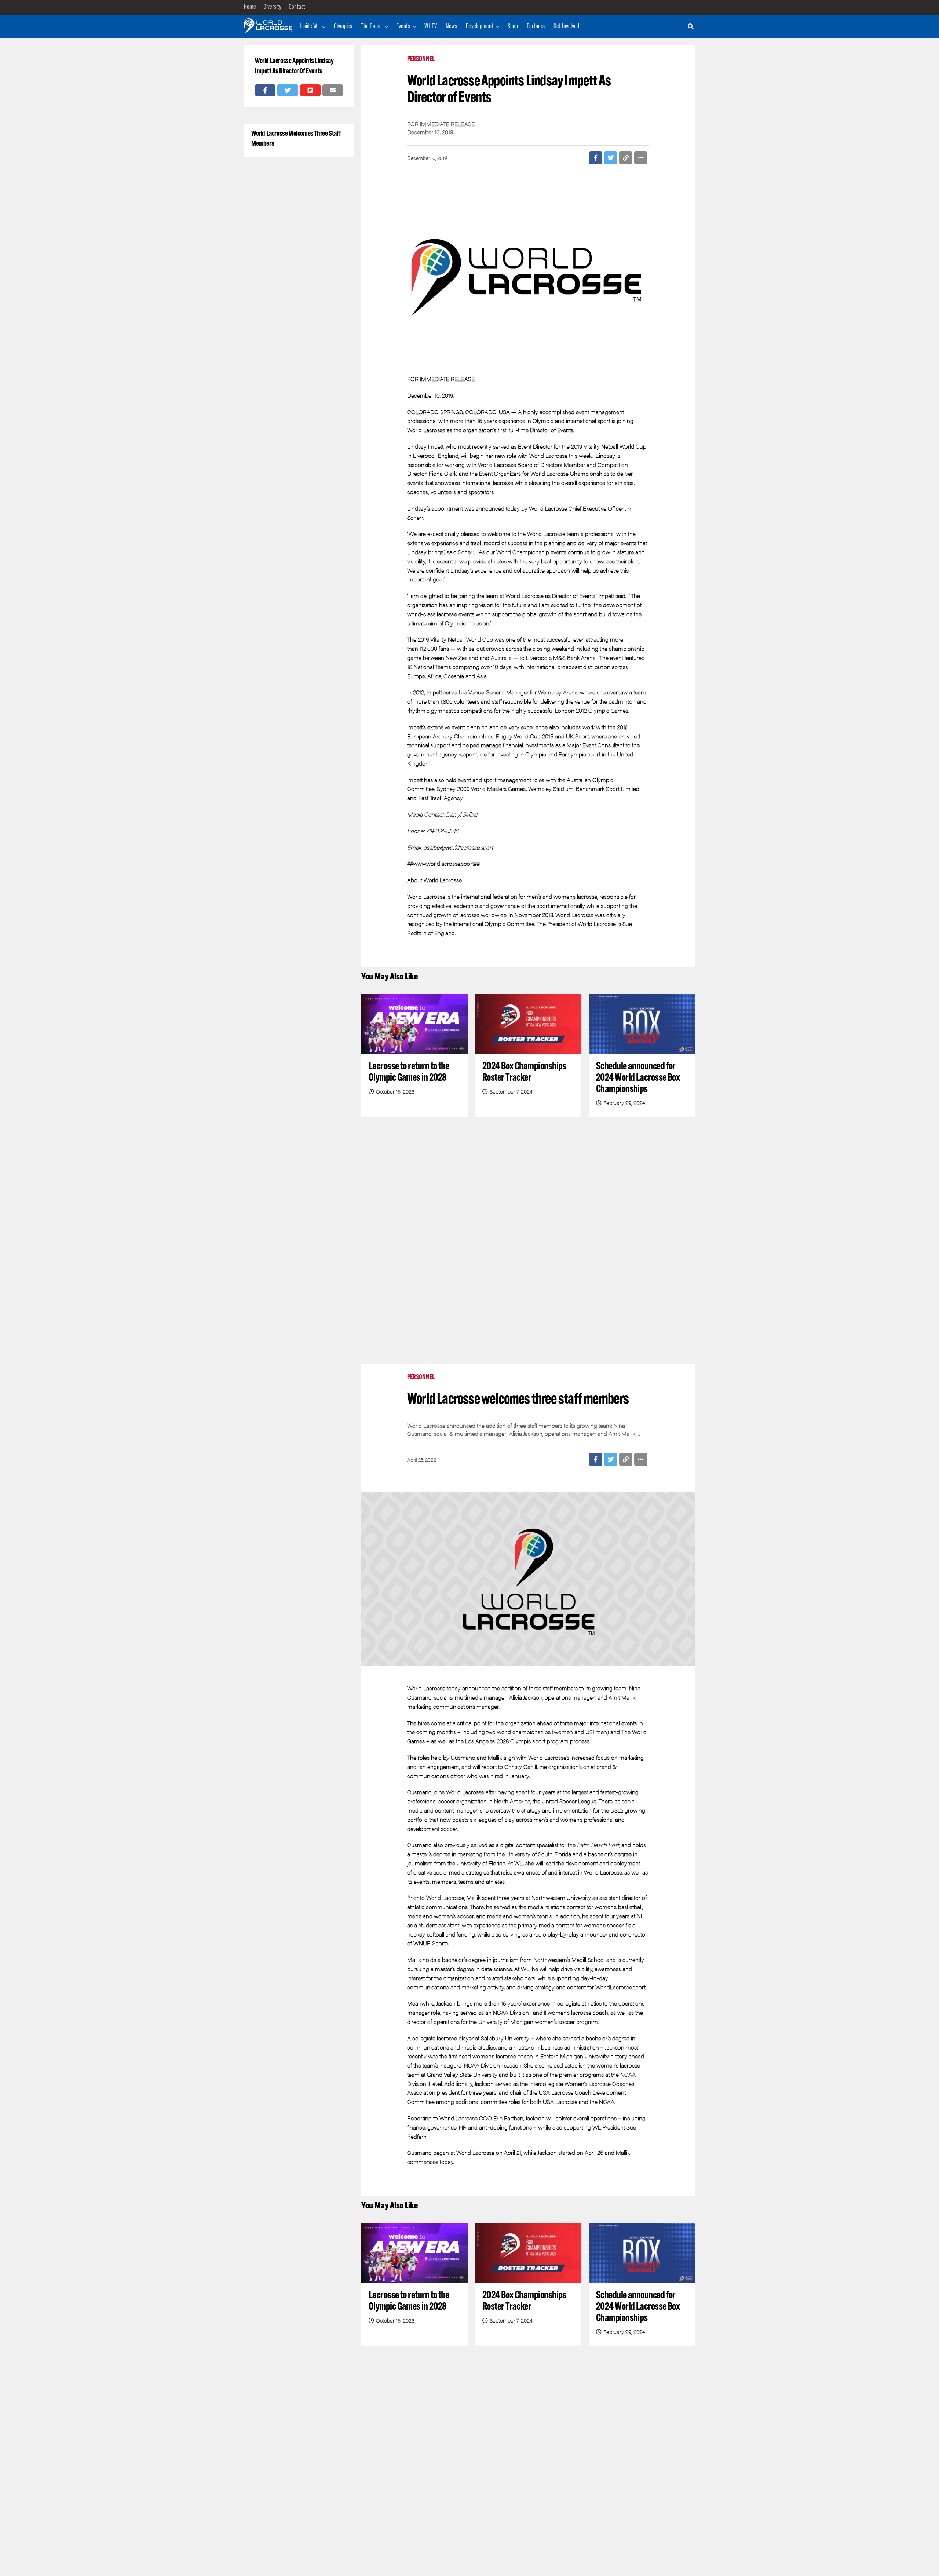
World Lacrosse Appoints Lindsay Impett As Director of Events (294, 66)
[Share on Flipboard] (310, 90)
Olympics (343, 27)
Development (480, 27)
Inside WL (310, 27)
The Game (371, 27)
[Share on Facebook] (265, 90)
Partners (536, 27)
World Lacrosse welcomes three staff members (296, 139)
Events (403, 27)
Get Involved (566, 27)
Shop (513, 27)
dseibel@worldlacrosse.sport (458, 847)
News (451, 27)
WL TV (431, 27)
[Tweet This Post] (288, 90)
